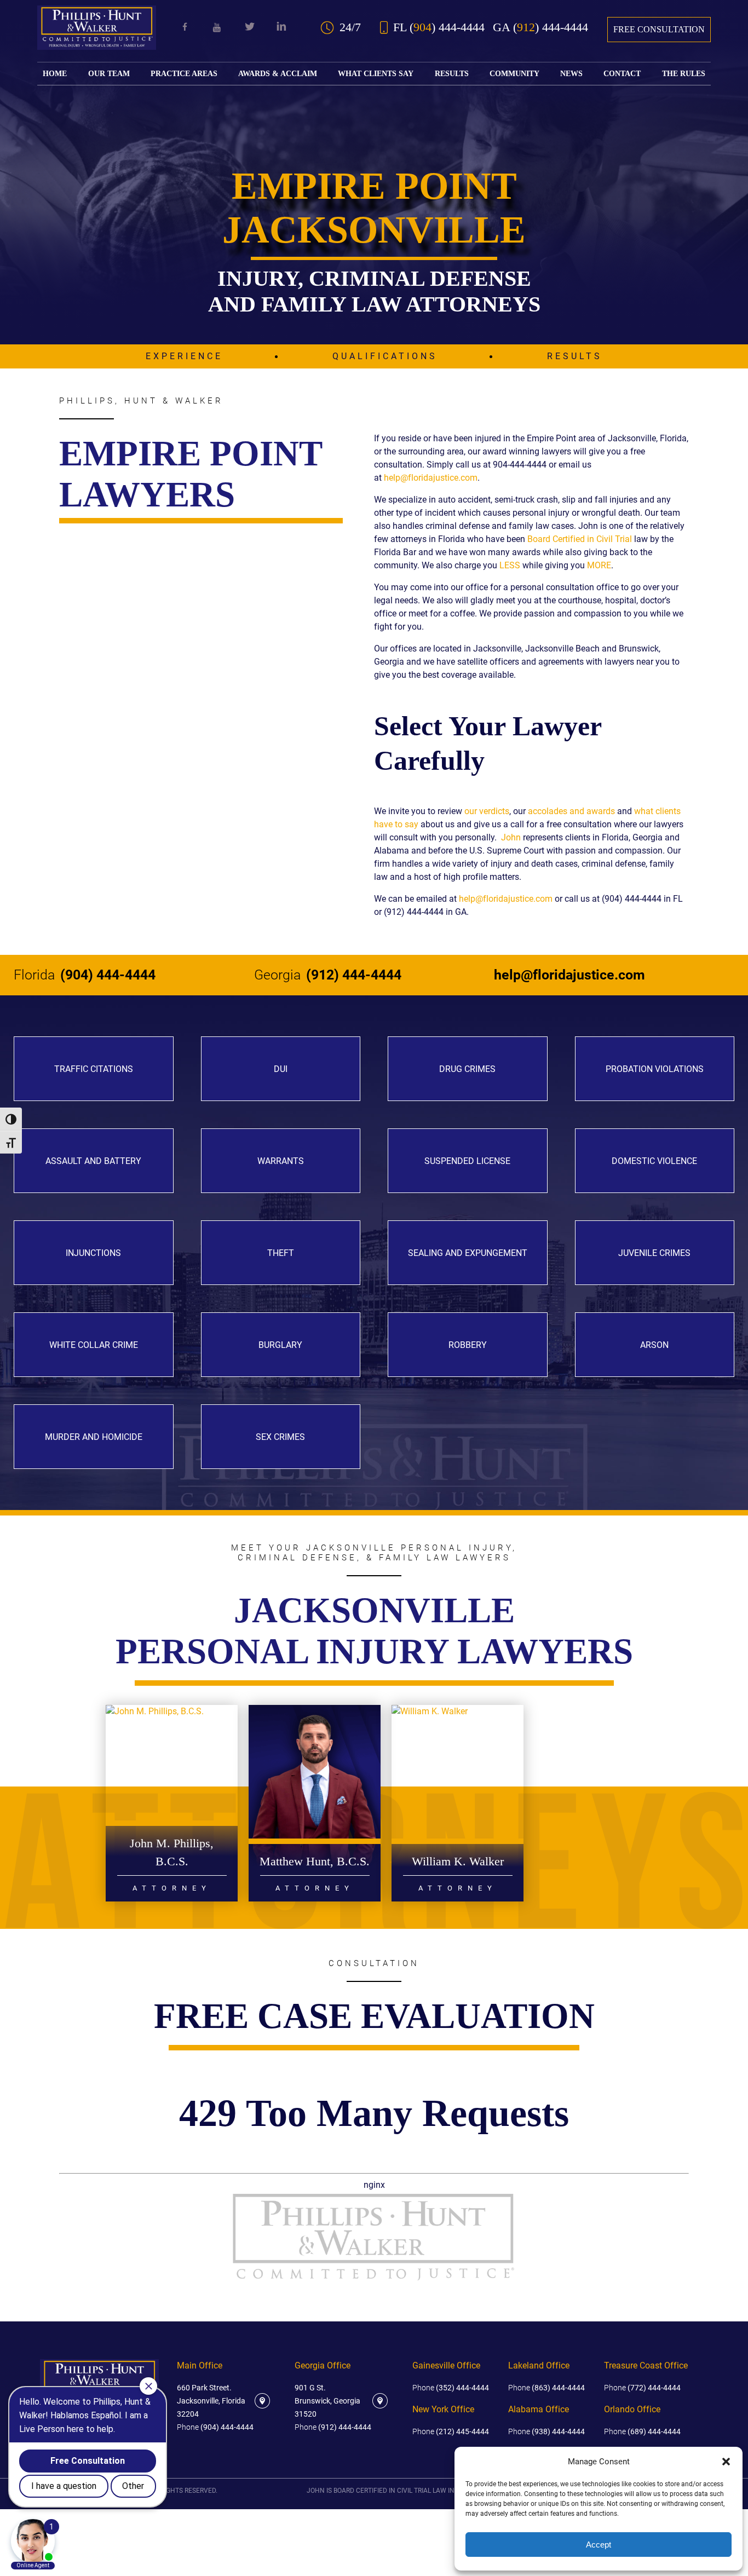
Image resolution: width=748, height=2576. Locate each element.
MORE (599, 565)
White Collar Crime (94, 1345)
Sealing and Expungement (468, 1253)
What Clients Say (376, 74)
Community (514, 74)
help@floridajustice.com (431, 478)
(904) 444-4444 (85, 975)
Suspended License (467, 1161)
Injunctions (93, 1253)
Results (452, 74)
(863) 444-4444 (546, 2388)
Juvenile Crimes (654, 1253)
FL (439, 27)
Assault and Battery (93, 1161)
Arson (654, 1345)
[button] (726, 2462)
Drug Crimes (467, 1069)
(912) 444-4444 (328, 975)
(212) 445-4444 (451, 2431)
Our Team (109, 74)
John (511, 837)
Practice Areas (184, 74)
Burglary (280, 1345)
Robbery (468, 1345)
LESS (510, 565)
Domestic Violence (654, 1161)
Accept (599, 2545)
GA (540, 27)
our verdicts (487, 811)
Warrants (281, 1161)
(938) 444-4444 (546, 2431)
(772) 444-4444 (642, 2388)
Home (55, 74)
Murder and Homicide (94, 1437)
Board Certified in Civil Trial (580, 539)
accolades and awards (571, 811)
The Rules (684, 74)
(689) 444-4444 (642, 2431)
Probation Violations (655, 1069)
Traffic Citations (94, 1069)
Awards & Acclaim (278, 74)
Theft (281, 1253)
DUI (281, 1069)
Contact (622, 74)
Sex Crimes (280, 1437)
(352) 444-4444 (451, 2388)
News (571, 74)
